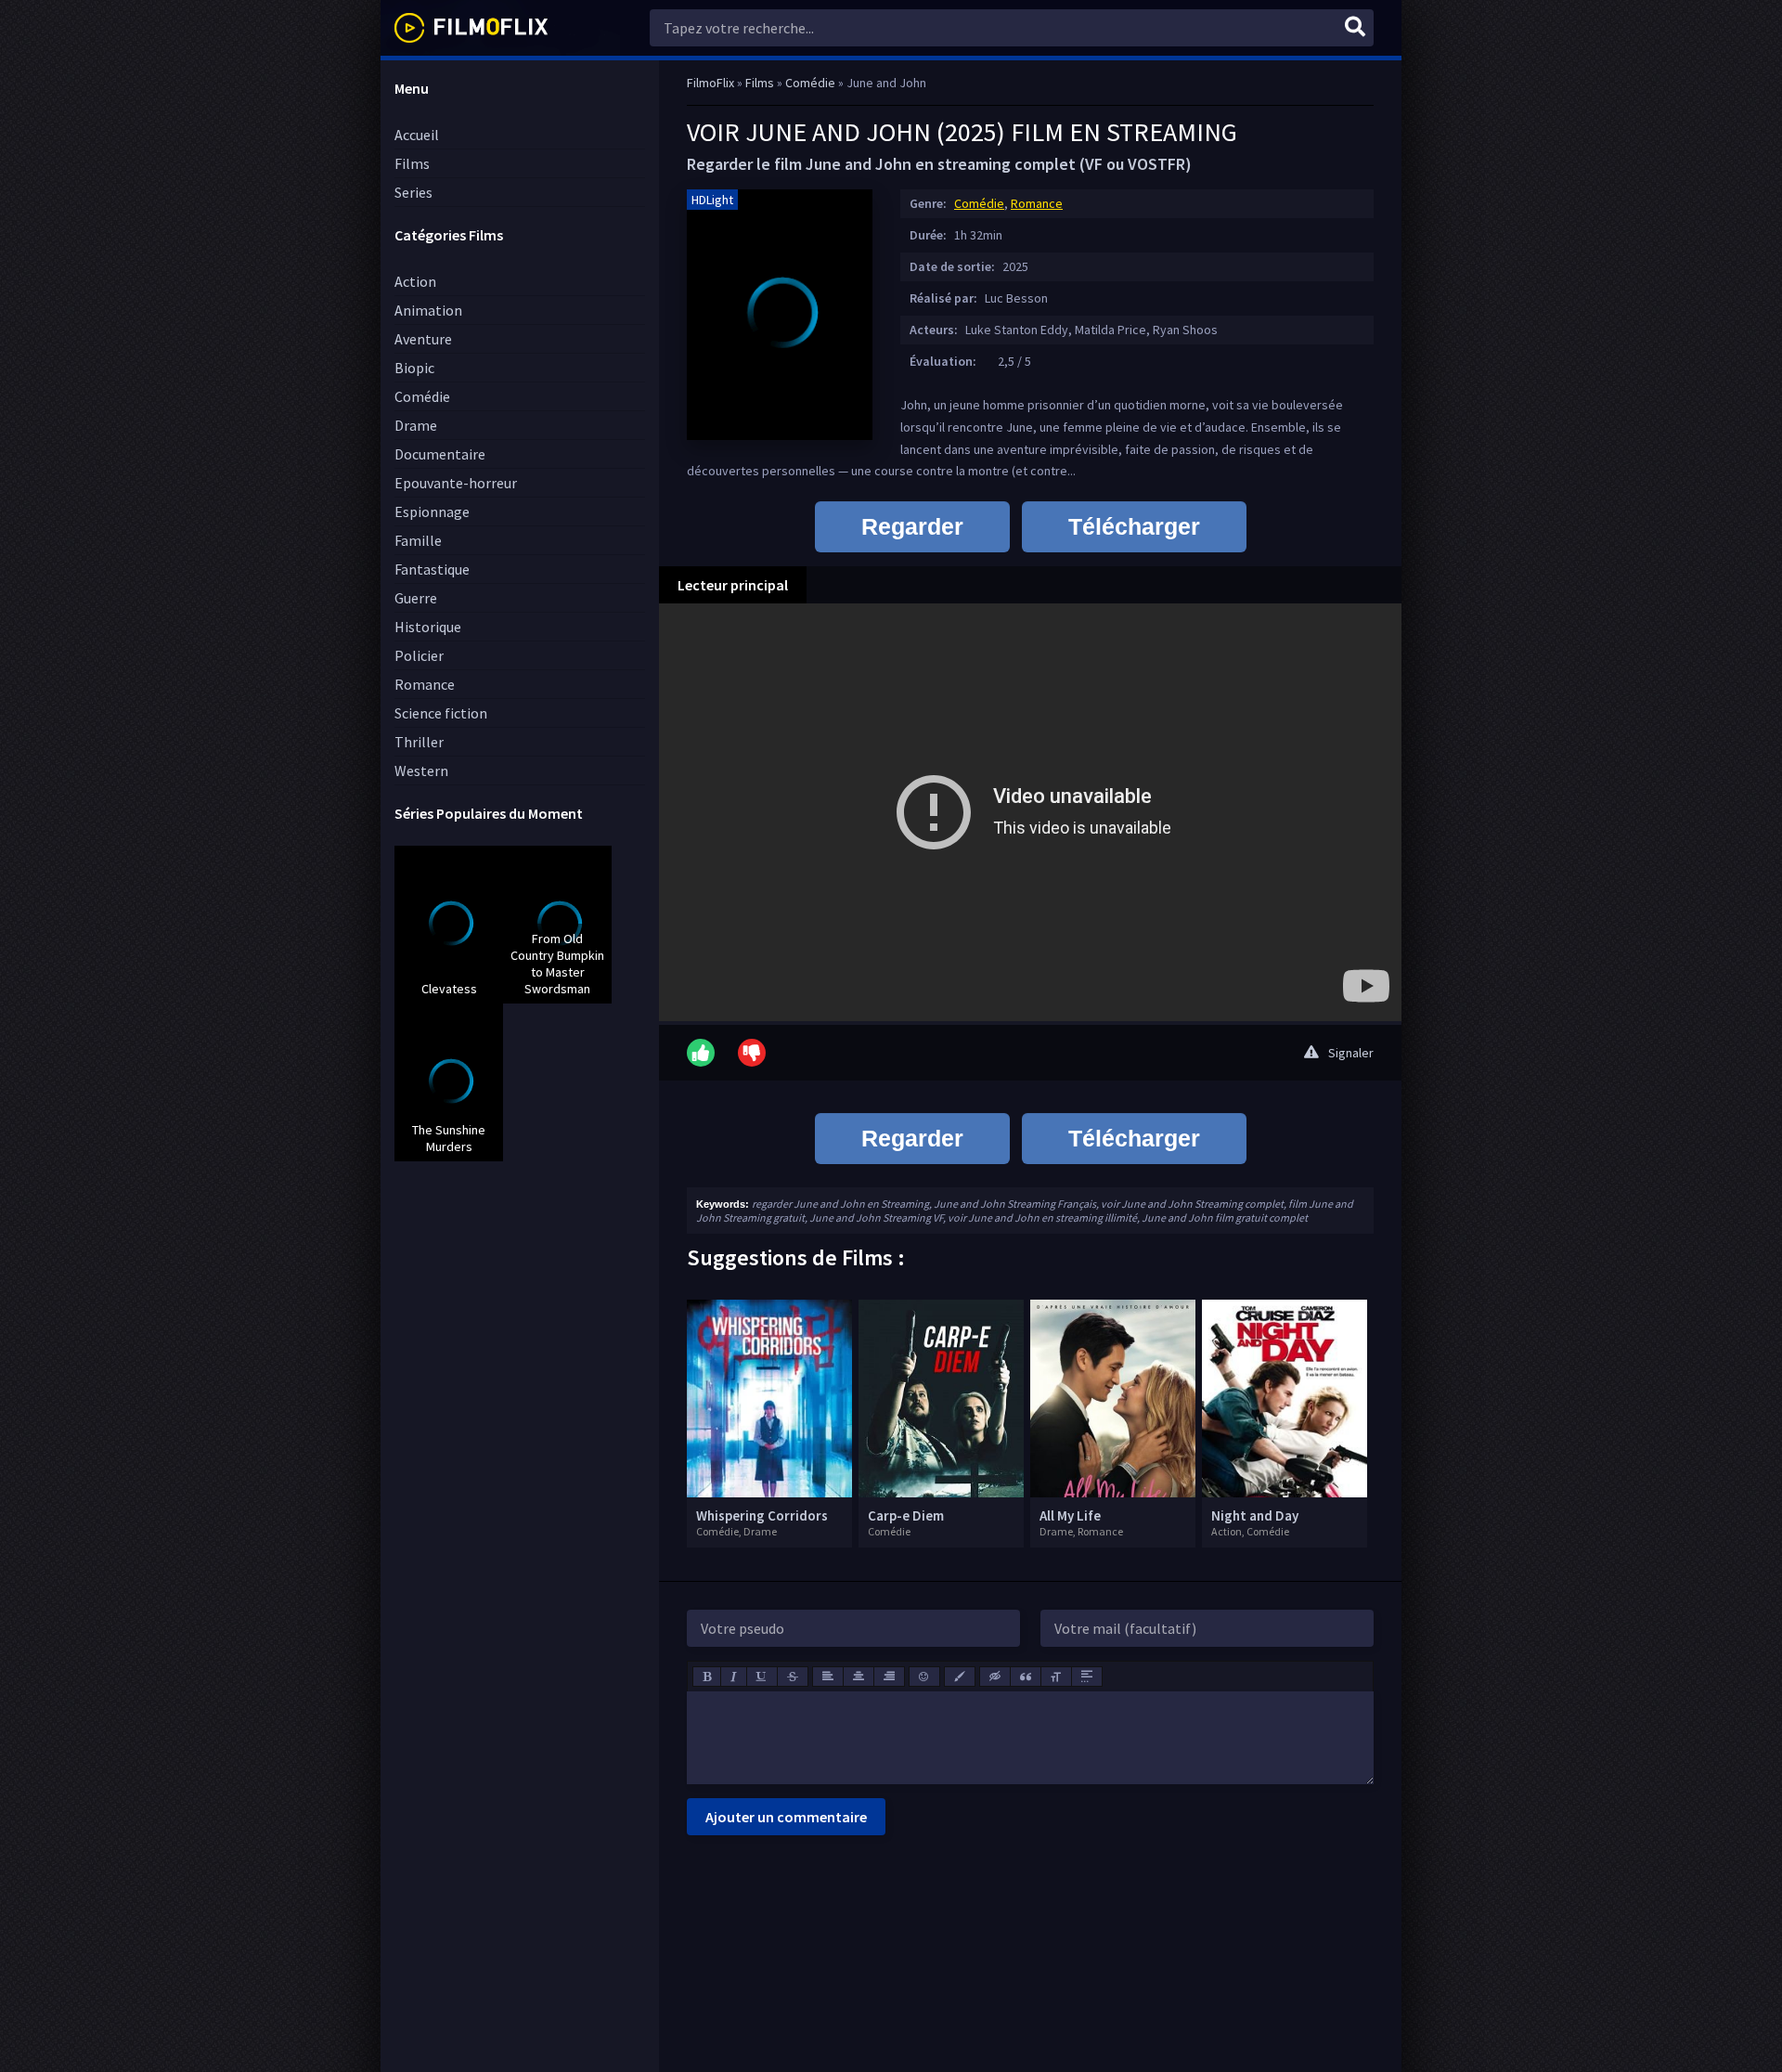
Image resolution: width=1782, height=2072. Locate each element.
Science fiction (441, 713)
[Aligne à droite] (889, 1677)
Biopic (414, 368)
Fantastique (432, 569)
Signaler (1351, 1053)
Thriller (419, 742)
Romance (425, 684)
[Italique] (734, 1677)
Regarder (912, 526)
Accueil (417, 135)
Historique (428, 627)
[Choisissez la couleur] (960, 1677)
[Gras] (707, 1677)
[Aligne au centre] (859, 1677)
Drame (416, 425)
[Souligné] (762, 1677)
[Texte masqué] (995, 1677)
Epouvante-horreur (456, 483)
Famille (418, 540)
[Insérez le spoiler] (1087, 1677)
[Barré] (793, 1677)
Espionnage (432, 512)
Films (412, 163)
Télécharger (1134, 526)
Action (415, 281)
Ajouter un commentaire (786, 1817)
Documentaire (440, 454)
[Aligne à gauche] (828, 1677)
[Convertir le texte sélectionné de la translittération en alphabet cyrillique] (1056, 1677)
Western (421, 771)
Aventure (423, 339)
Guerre (416, 598)
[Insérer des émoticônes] (924, 1677)
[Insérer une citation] (1026, 1677)
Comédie (422, 396)
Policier (419, 655)
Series (413, 192)
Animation (428, 310)
